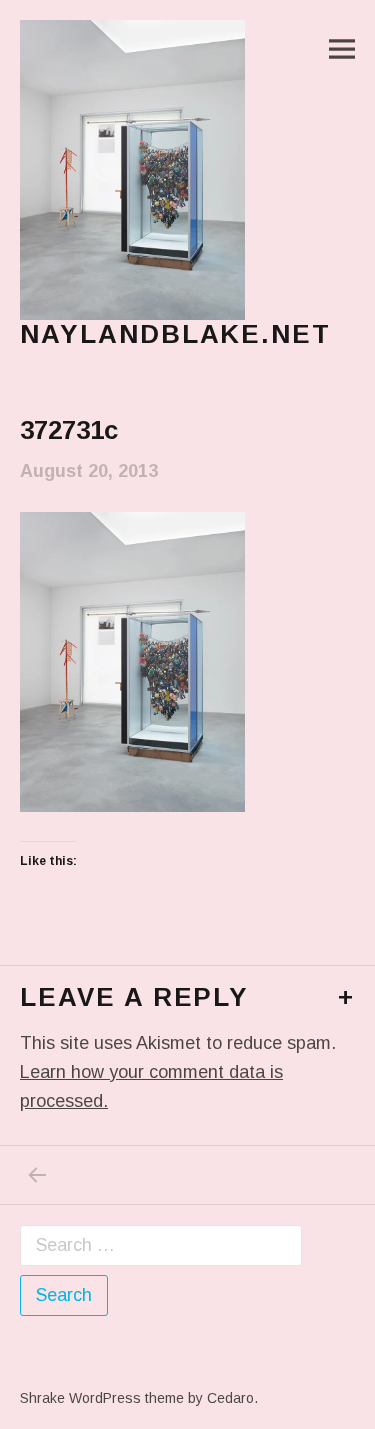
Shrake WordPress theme (102, 1398)
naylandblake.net (175, 334)
